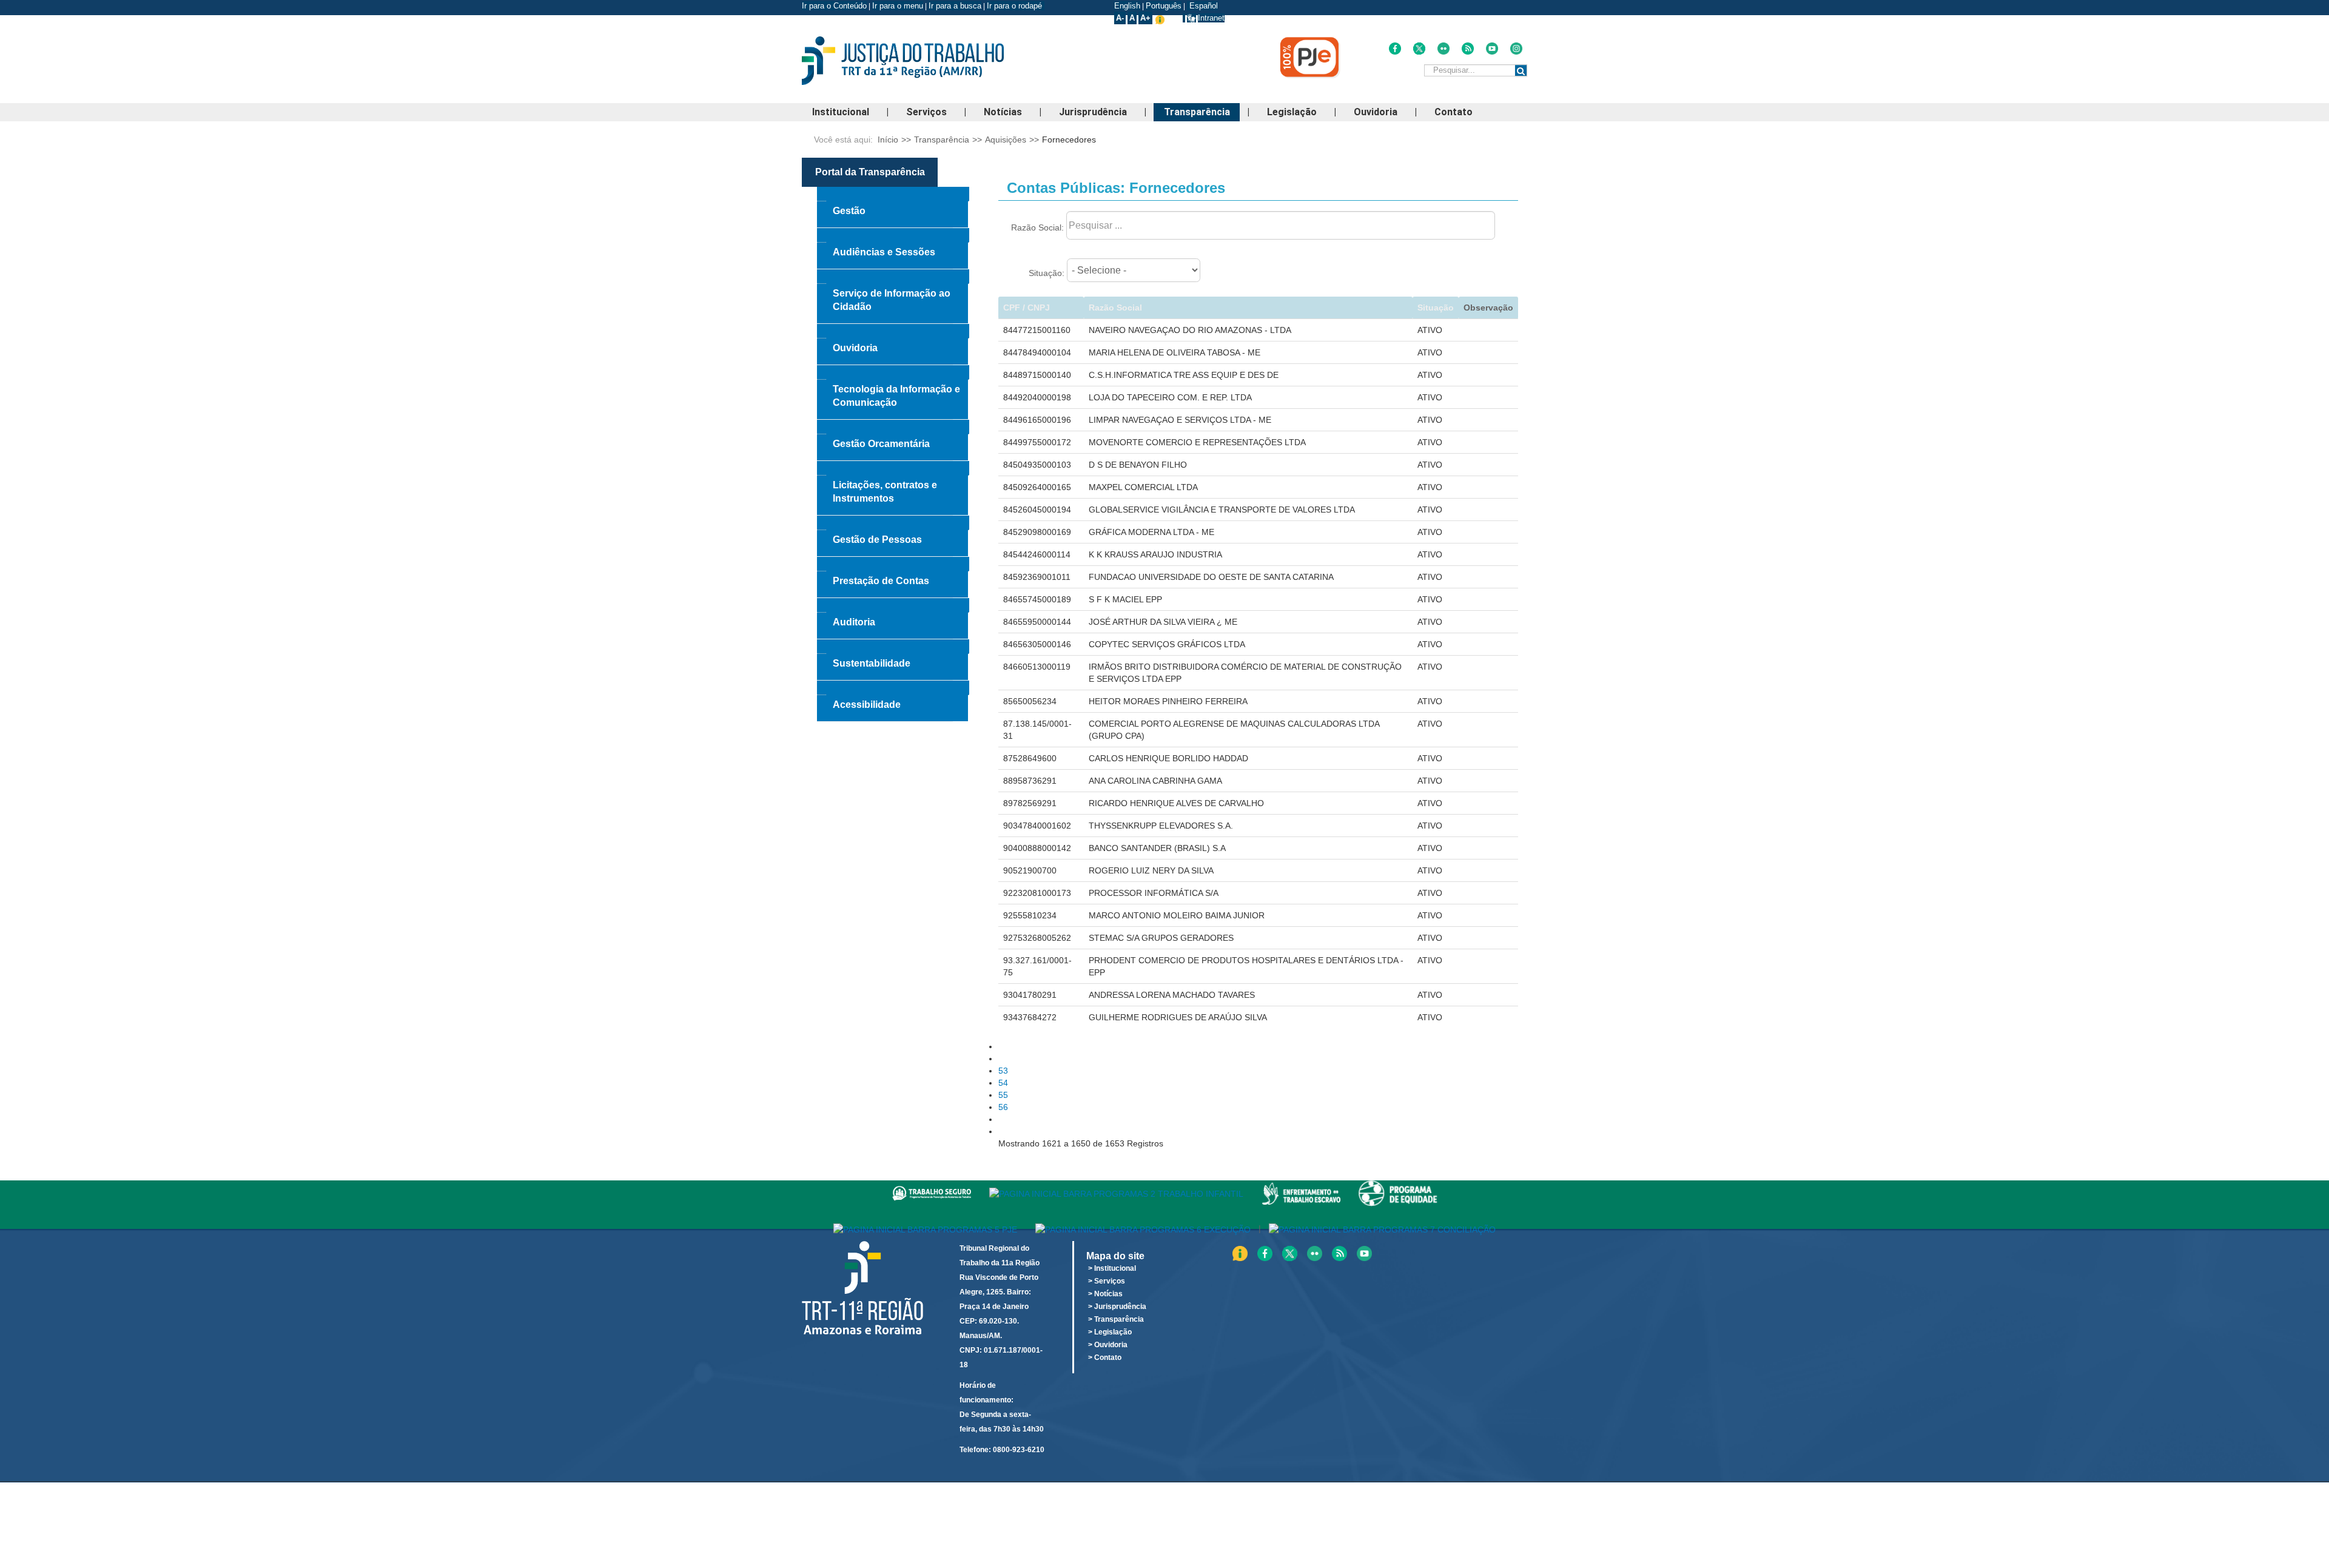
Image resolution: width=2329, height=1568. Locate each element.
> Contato (1105, 1358)
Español (1202, 6)
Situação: (1047, 273)
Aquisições (1006, 140)
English (1127, 6)
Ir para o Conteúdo (834, 6)
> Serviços (1107, 1281)
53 (1003, 1071)
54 (1003, 1083)
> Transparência (1116, 1319)
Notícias (1003, 112)
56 (1003, 1107)
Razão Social (1115, 308)
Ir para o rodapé (1016, 6)
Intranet (1211, 18)
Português (1164, 6)
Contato (1454, 112)
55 (1003, 1095)
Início (888, 140)
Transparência (1197, 112)
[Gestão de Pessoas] (893, 523)
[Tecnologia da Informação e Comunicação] (893, 372)
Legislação (1292, 112)
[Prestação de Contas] (893, 564)
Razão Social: (1037, 227)
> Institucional (1112, 1268)
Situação (1436, 308)
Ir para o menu (898, 6)
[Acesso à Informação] (1184, 18)
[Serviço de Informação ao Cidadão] (893, 277)
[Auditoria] (893, 605)
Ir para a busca (955, 6)
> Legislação (1110, 1332)
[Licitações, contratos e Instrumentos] (893, 468)
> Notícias (1105, 1294)
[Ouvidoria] (893, 331)
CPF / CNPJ (1027, 308)
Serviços (926, 112)
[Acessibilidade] (893, 688)
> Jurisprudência (1117, 1307)
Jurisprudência (1093, 112)
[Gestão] (893, 194)
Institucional (841, 112)
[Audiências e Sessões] (893, 235)
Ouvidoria (1376, 112)
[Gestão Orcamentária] (893, 427)
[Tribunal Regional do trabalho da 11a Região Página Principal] (922, 61)
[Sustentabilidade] (893, 647)
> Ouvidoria (1108, 1345)
